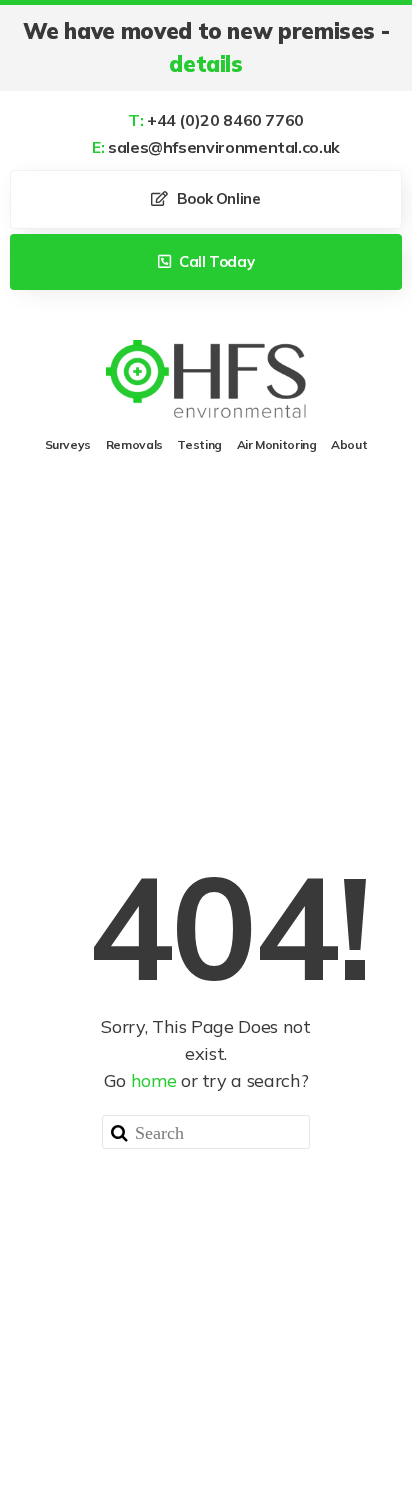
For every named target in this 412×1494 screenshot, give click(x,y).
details (205, 64)
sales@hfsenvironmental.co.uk (216, 147)
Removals (134, 444)
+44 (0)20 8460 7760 (216, 120)
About (349, 444)
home (154, 1080)
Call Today (214, 261)
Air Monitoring (277, 444)
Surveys (68, 444)
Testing (199, 444)
